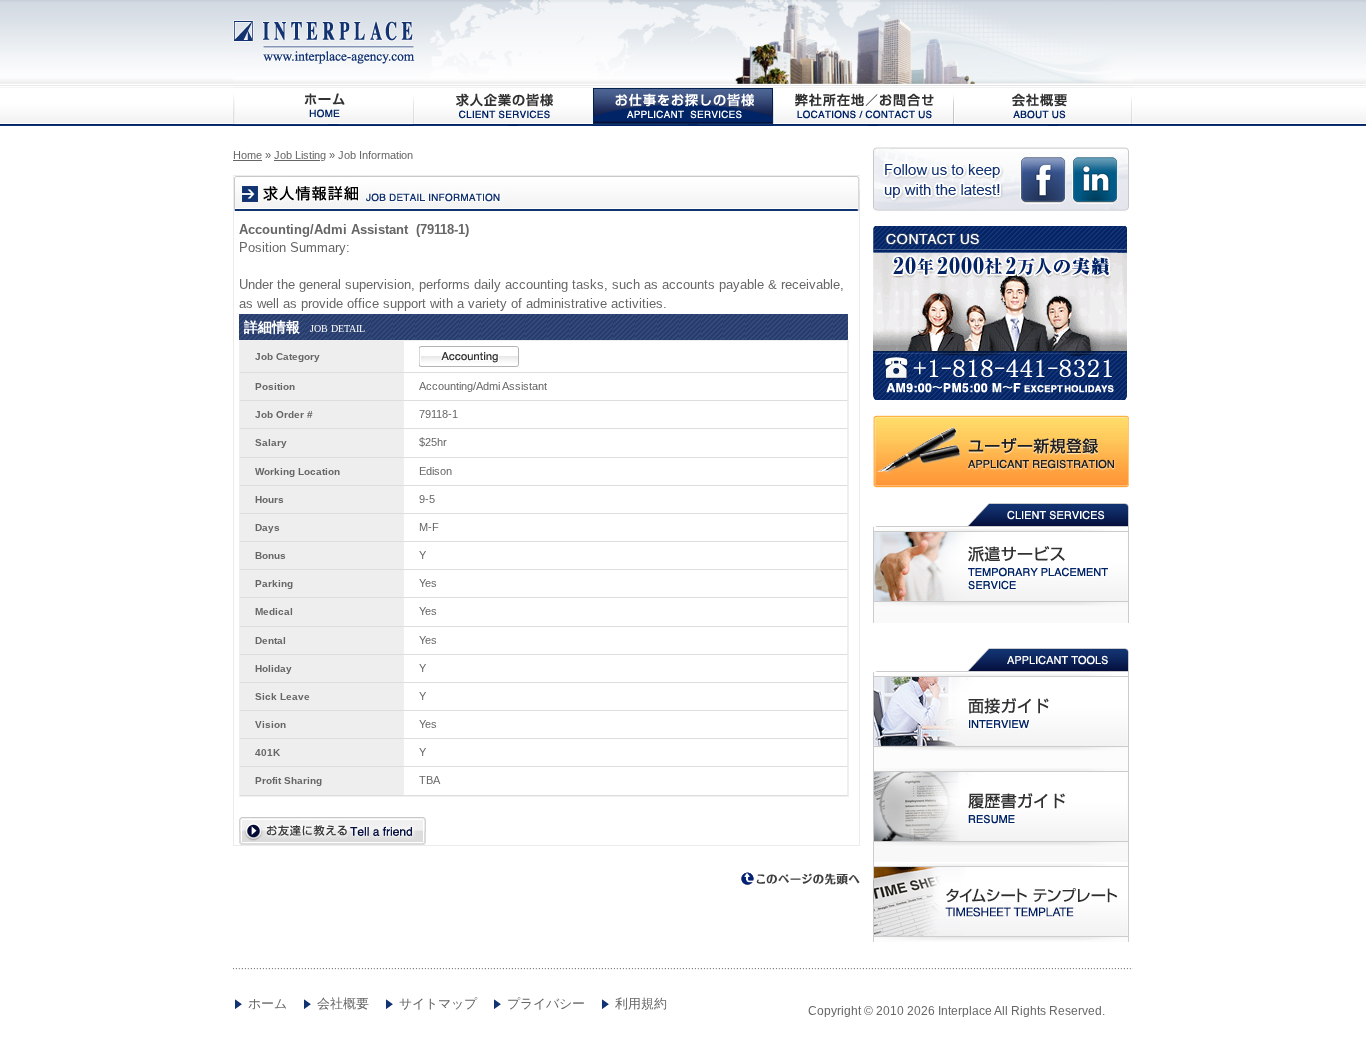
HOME (323, 106)
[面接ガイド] (1001, 712)
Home (247, 155)
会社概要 (1043, 106)
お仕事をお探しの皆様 (683, 106)
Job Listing (300, 155)
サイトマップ (438, 1004)
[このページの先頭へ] (801, 879)
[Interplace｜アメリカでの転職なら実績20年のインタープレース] (325, 42)
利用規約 (641, 1004)
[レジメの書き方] (1001, 807)
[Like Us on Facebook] (1043, 188)
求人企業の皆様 (503, 106)
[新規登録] (1003, 451)
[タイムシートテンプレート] (1001, 902)
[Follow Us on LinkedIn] (1095, 188)
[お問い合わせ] (1003, 313)
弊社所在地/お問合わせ (863, 106)
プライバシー (546, 1004)
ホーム (267, 1004)
